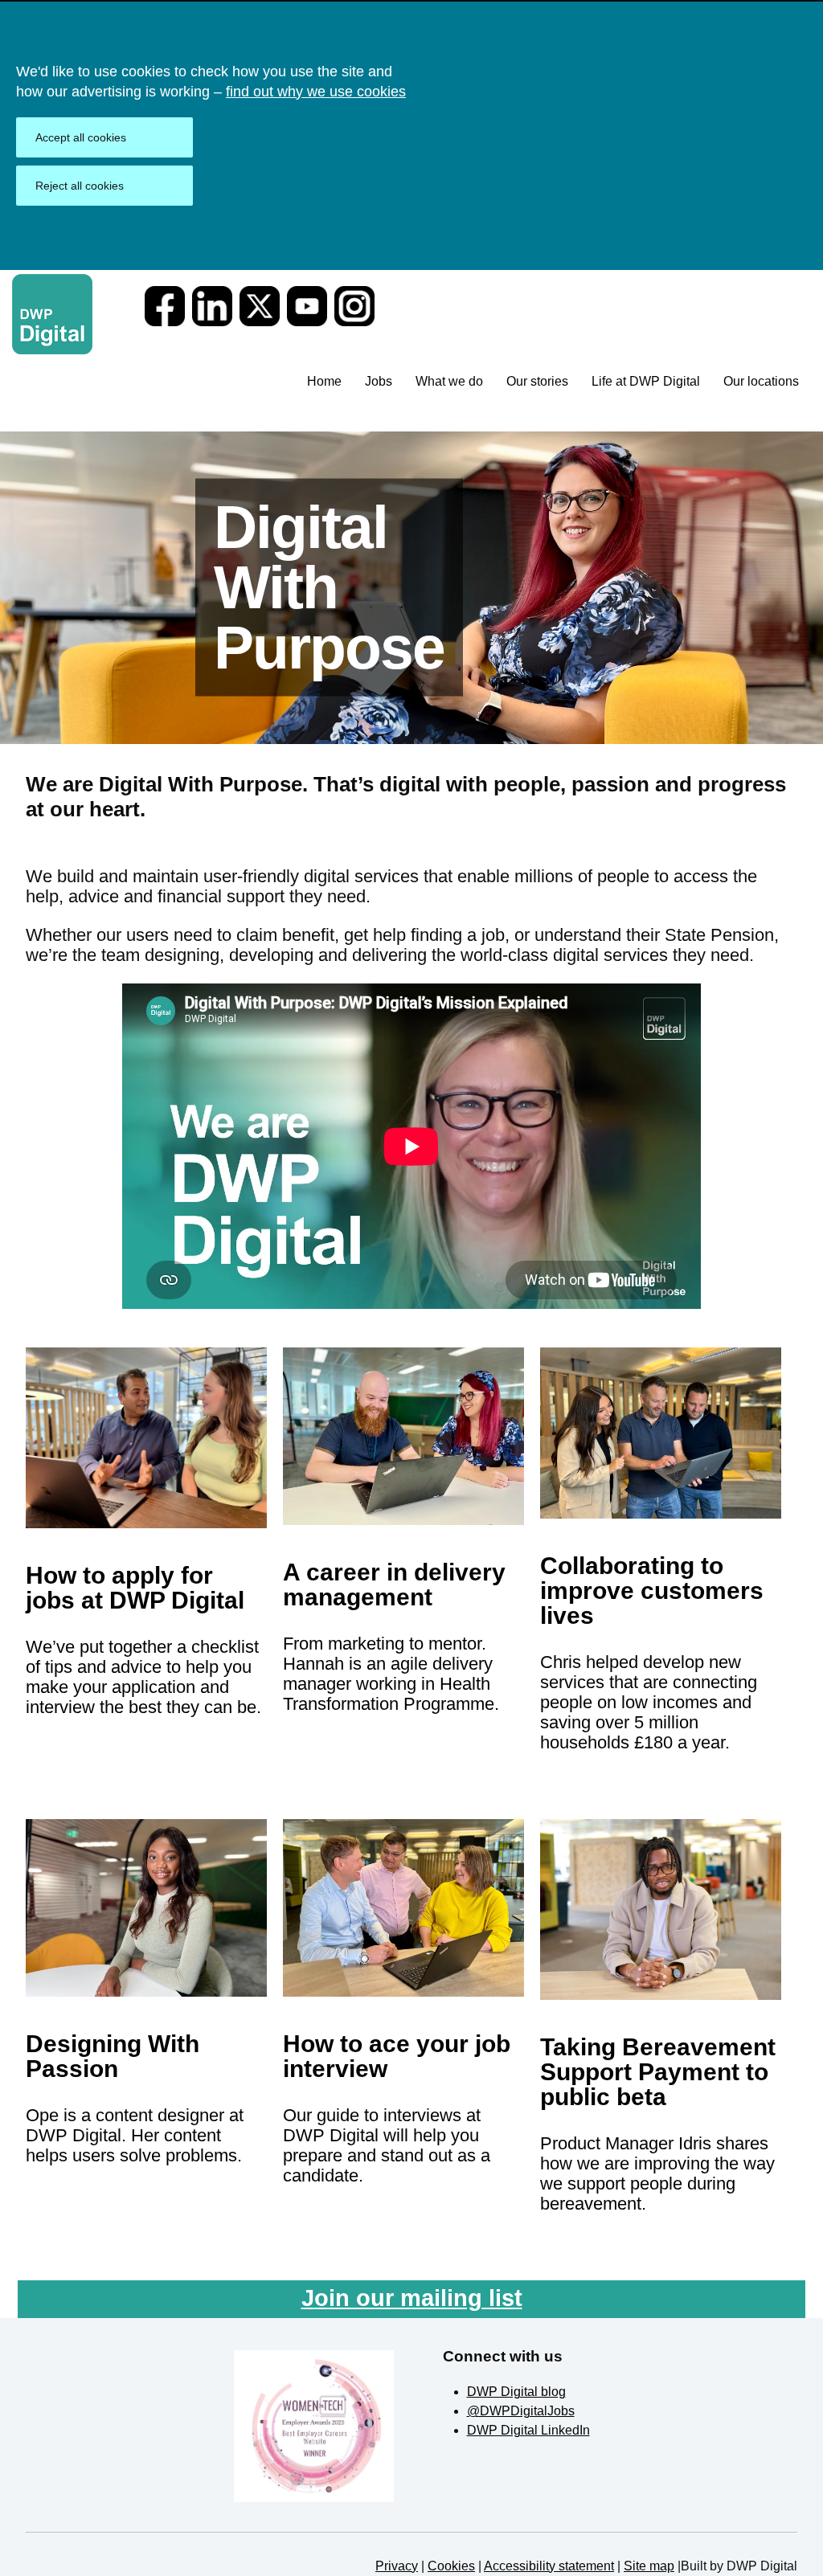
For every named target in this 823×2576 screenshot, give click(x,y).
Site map (649, 2566)
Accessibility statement (549, 2566)
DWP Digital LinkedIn (528, 2430)
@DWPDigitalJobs (521, 2411)
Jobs (379, 381)
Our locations (761, 381)
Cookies (451, 2566)
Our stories (537, 381)
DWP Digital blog (516, 2392)
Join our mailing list (412, 2298)
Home (324, 381)
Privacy (397, 2566)
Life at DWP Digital (646, 381)
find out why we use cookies (316, 92)
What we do (449, 381)
